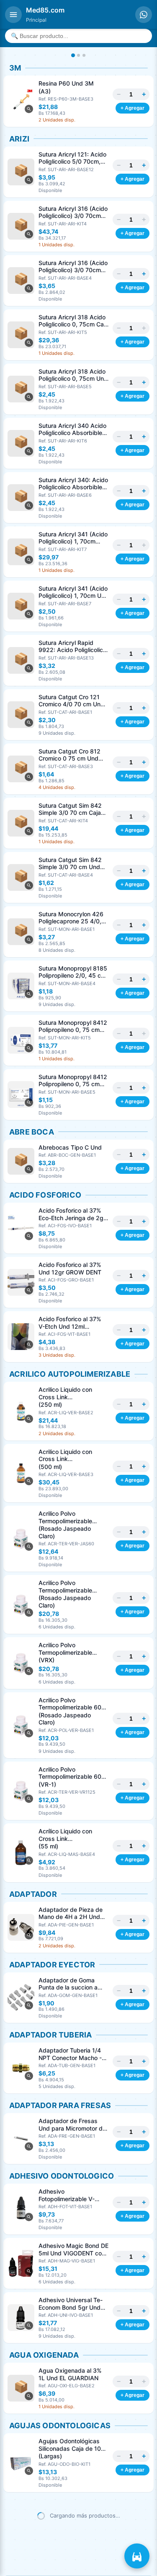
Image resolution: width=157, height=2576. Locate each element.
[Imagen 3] (84, 55)
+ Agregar (133, 108)
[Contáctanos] (144, 15)
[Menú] (13, 15)
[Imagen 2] (78, 55)
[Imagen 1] (73, 55)
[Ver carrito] (137, 2556)
